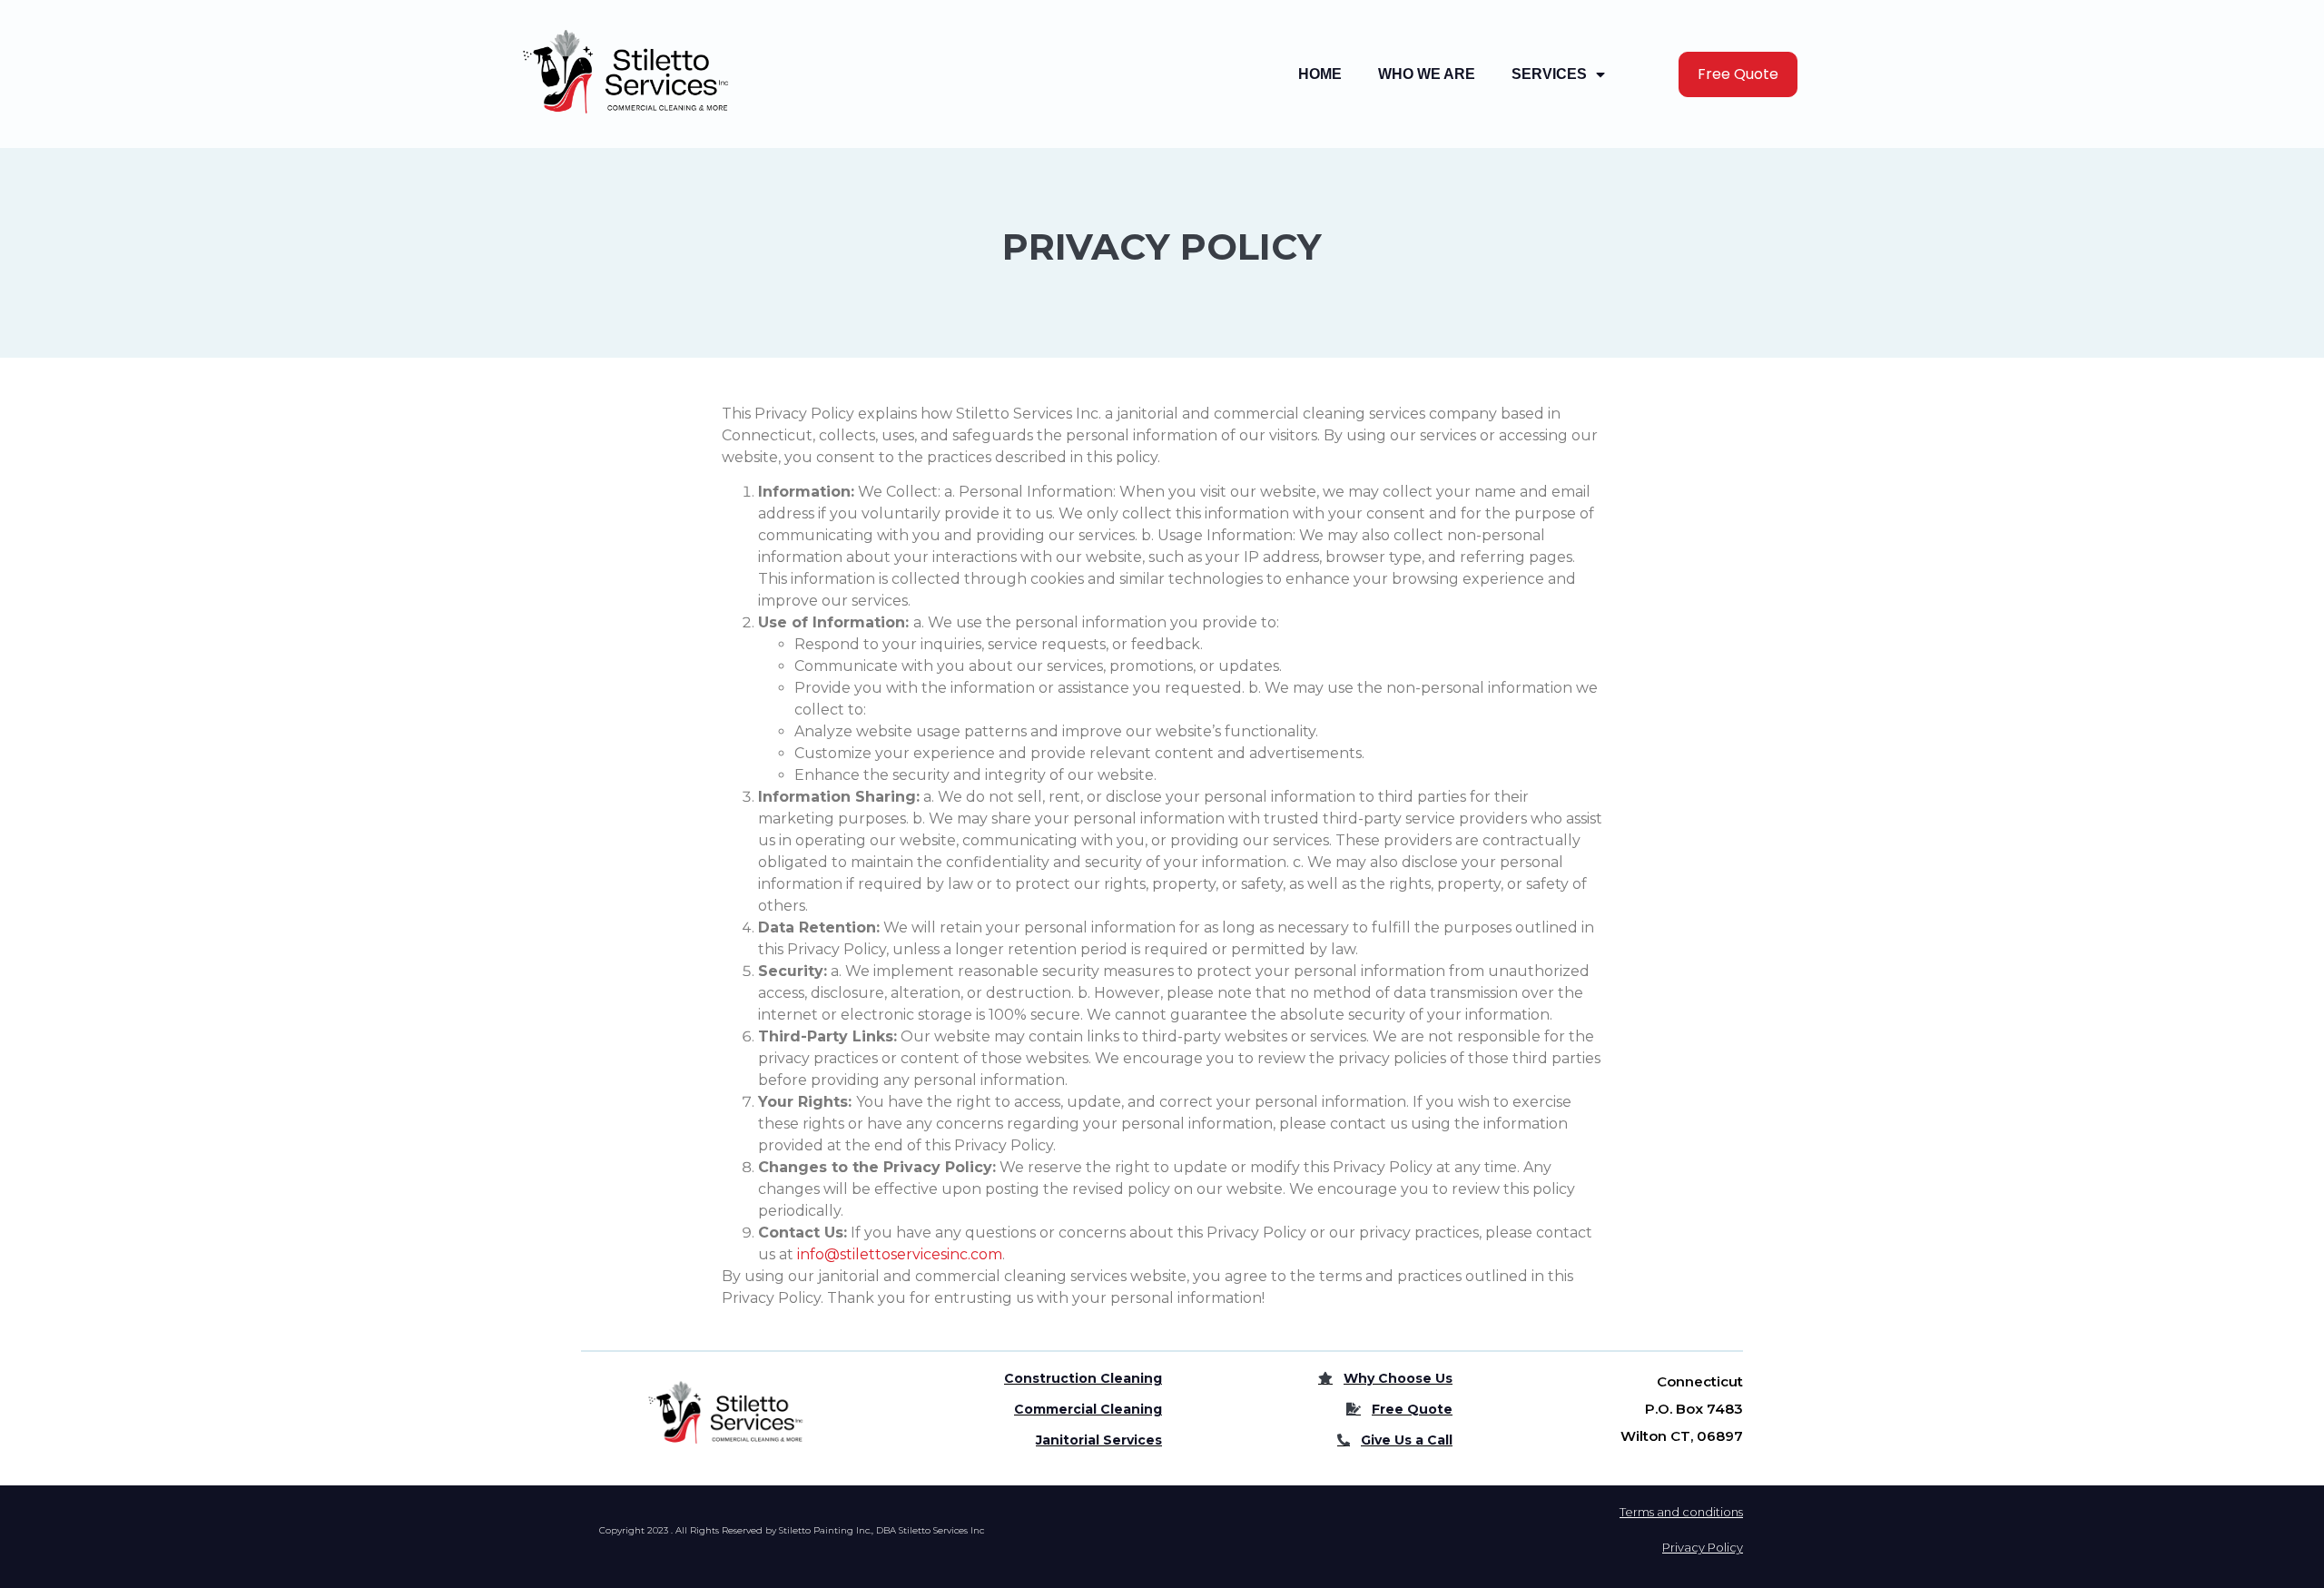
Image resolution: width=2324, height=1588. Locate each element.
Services (1549, 74)
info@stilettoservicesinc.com (900, 1254)
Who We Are (1427, 74)
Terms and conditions (1681, 1512)
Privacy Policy (1703, 1547)
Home (1320, 74)
